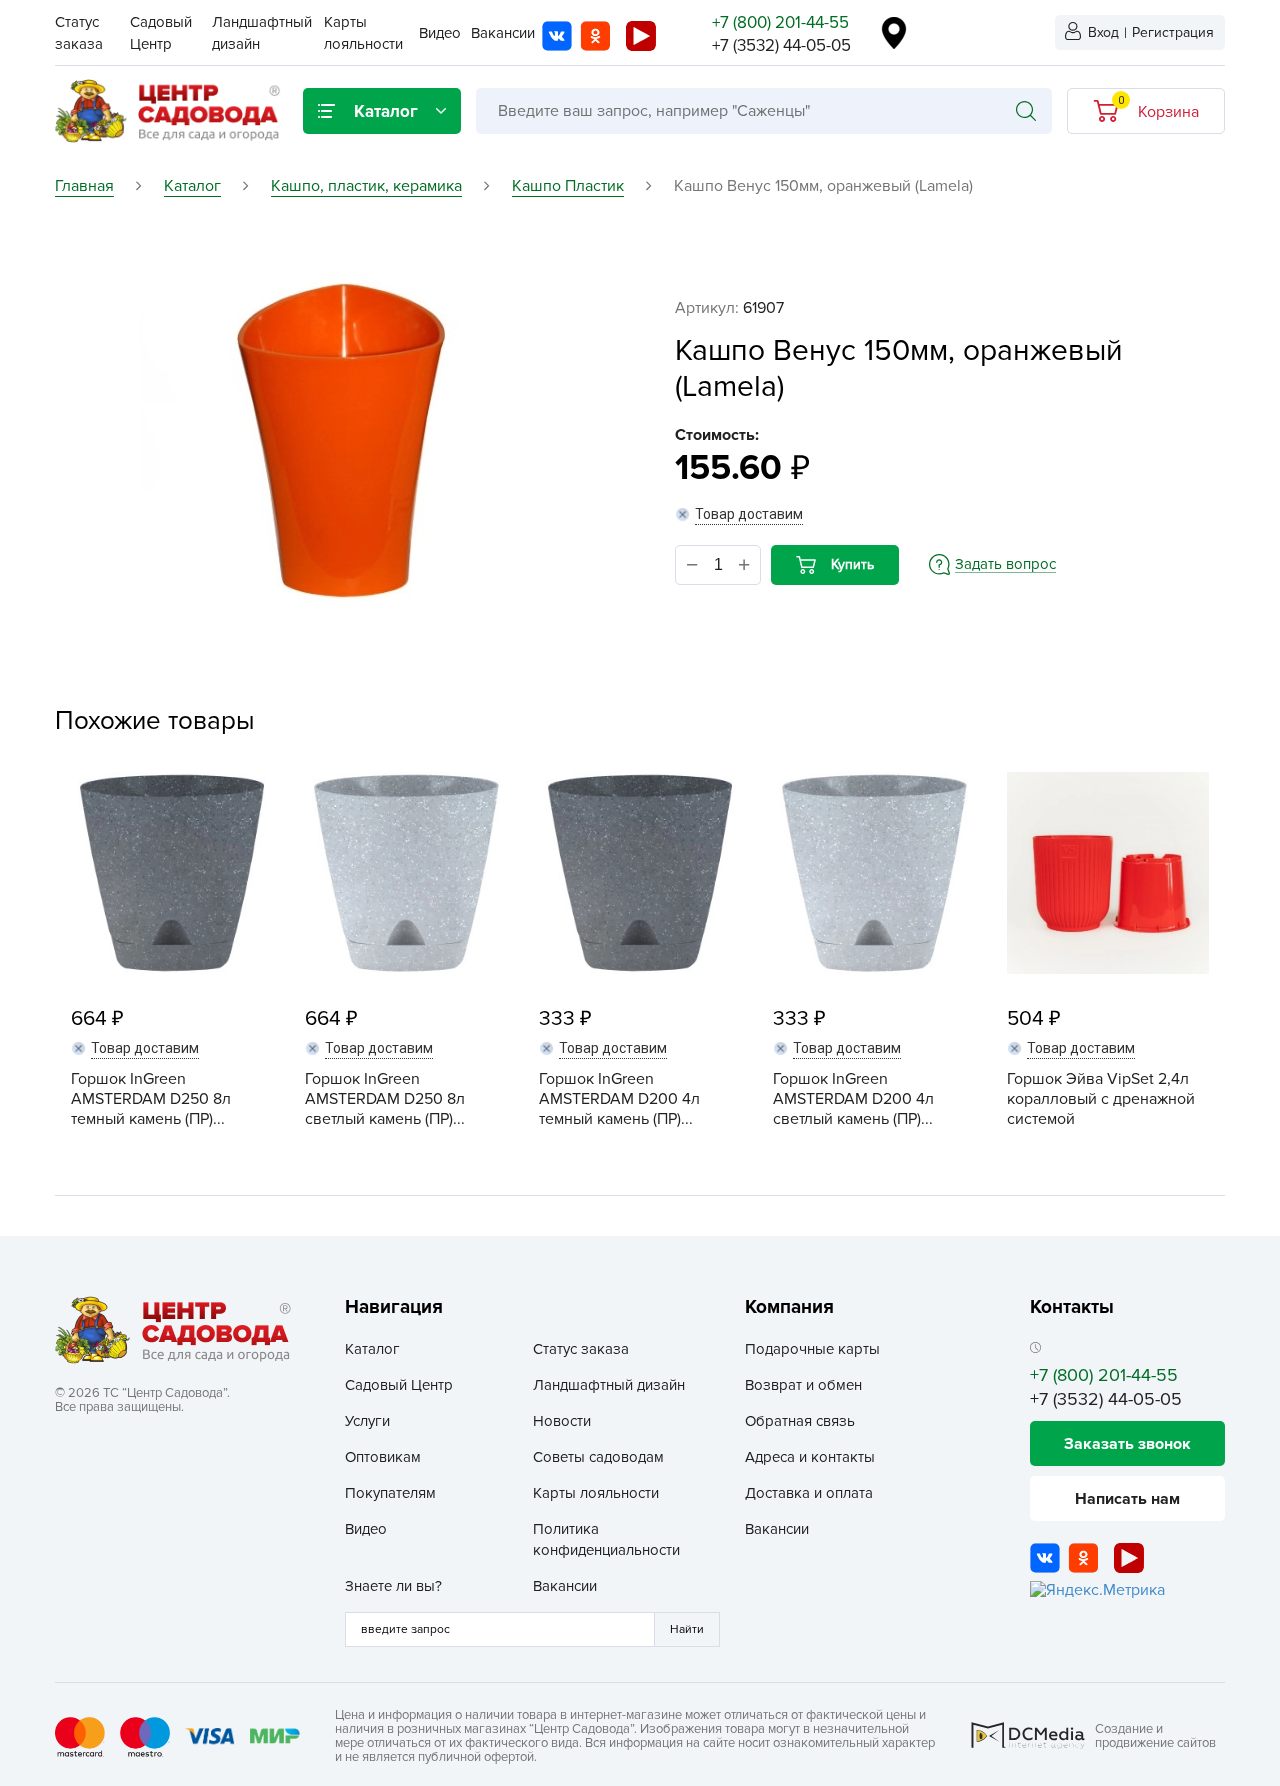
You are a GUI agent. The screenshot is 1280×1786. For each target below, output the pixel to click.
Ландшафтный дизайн (609, 1385)
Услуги (367, 1421)
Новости (562, 1421)
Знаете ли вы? (393, 1586)
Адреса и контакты (810, 1457)
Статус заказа (581, 1349)
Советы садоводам (598, 1457)
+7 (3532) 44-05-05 (781, 45)
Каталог (372, 1349)
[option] (340, 441)
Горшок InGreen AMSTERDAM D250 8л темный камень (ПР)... (151, 1099)
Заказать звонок (1127, 1444)
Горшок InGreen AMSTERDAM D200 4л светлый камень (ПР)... (853, 1099)
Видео (440, 33)
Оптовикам (383, 1457)
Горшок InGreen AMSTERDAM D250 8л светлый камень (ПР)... (385, 1099)
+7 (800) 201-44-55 (780, 22)
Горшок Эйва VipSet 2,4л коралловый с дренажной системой (1101, 1099)
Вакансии (503, 33)
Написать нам (1127, 1499)
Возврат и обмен (803, 1385)
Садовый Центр (399, 1385)
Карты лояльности (596, 1493)
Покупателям (390, 1493)
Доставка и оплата (809, 1493)
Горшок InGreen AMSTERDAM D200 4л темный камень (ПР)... (619, 1099)
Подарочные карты (812, 1349)
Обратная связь (800, 1421)
